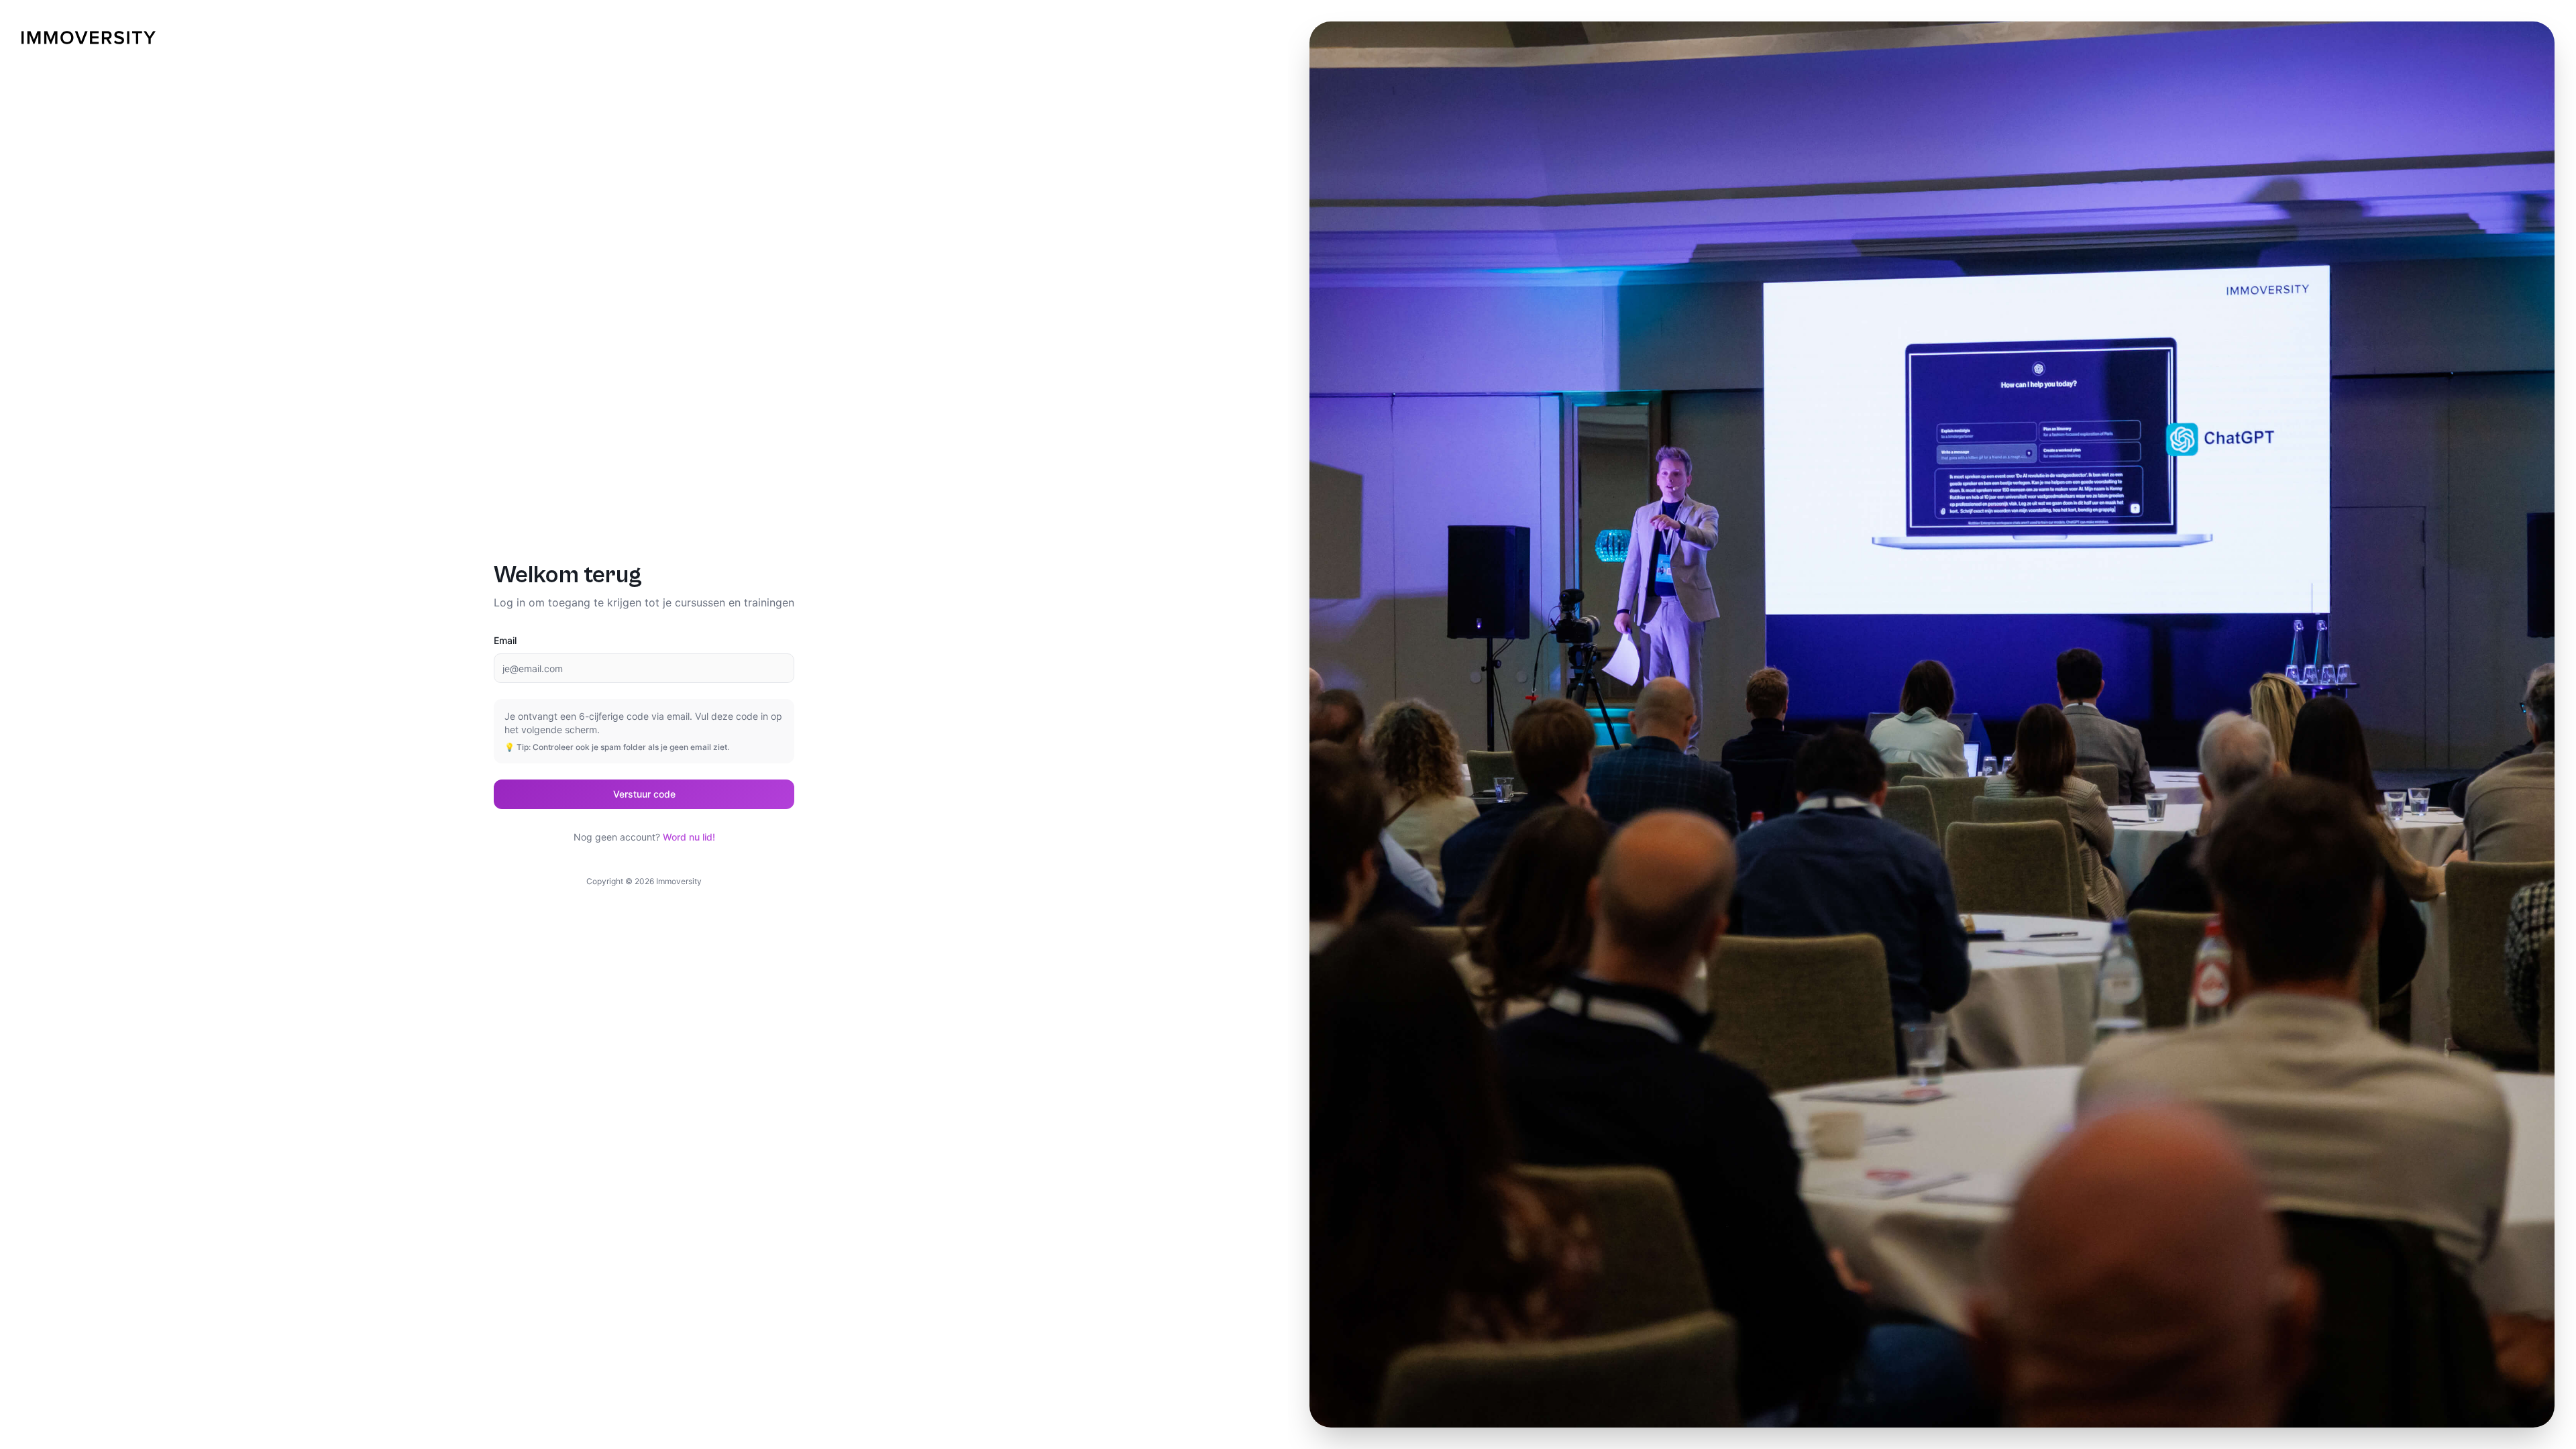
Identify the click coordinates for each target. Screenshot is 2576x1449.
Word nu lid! (689, 837)
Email (505, 640)
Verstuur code (644, 794)
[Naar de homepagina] (89, 38)
